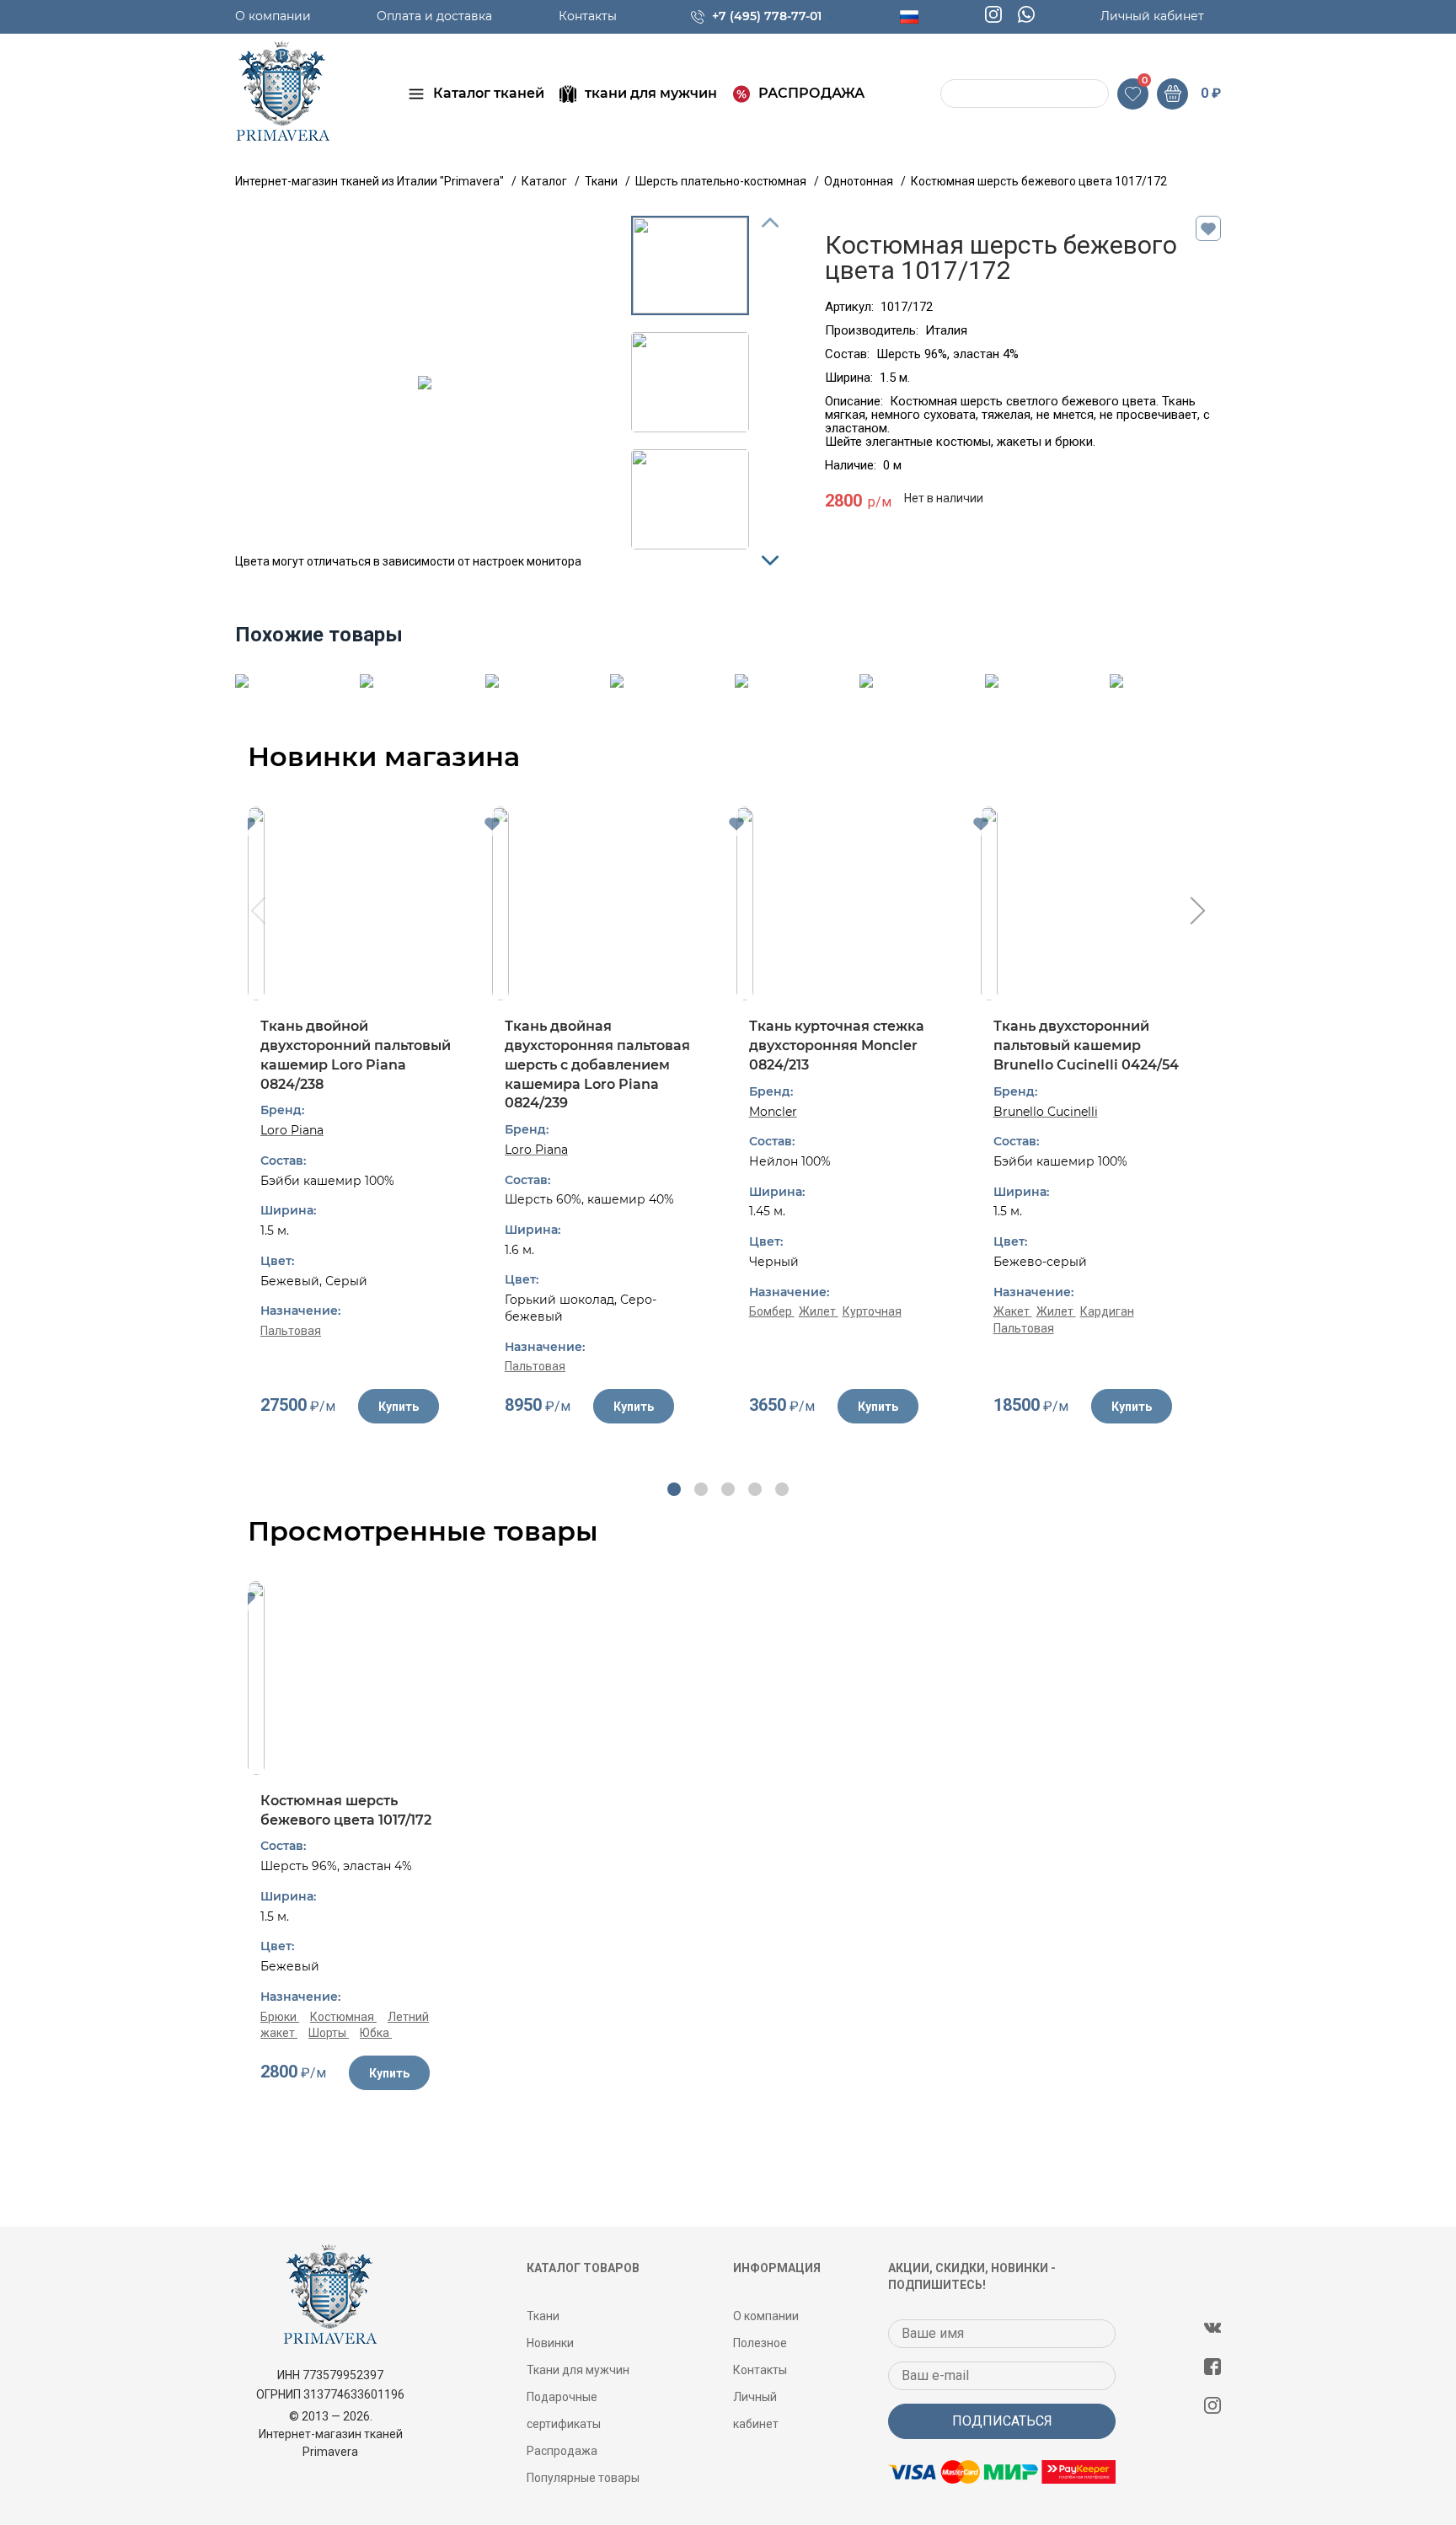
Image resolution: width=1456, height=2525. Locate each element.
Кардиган (1107, 1311)
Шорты (329, 2033)
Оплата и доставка (434, 16)
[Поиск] (955, 94)
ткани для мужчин (651, 93)
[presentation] (257, 913)
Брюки (280, 2017)
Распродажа (562, 2451)
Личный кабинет (1152, 16)
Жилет (819, 1311)
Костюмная (343, 2017)
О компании (273, 16)
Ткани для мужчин (578, 2370)
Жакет (1013, 1311)
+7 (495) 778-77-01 (767, 16)
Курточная (872, 1311)
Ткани (543, 2316)
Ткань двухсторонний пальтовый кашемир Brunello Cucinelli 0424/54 (1086, 1045)
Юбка (376, 2033)
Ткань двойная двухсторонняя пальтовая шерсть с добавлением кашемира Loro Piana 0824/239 (597, 1064)
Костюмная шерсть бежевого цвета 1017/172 (346, 1810)
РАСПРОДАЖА (811, 93)
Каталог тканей (489, 93)
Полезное (760, 2343)
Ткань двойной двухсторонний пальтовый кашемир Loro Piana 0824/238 (356, 1055)
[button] (674, 1489)
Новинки (550, 2343)
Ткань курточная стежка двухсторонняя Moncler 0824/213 (837, 1045)
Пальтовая (291, 1331)
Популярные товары (583, 2478)
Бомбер (772, 1311)
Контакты (588, 16)
